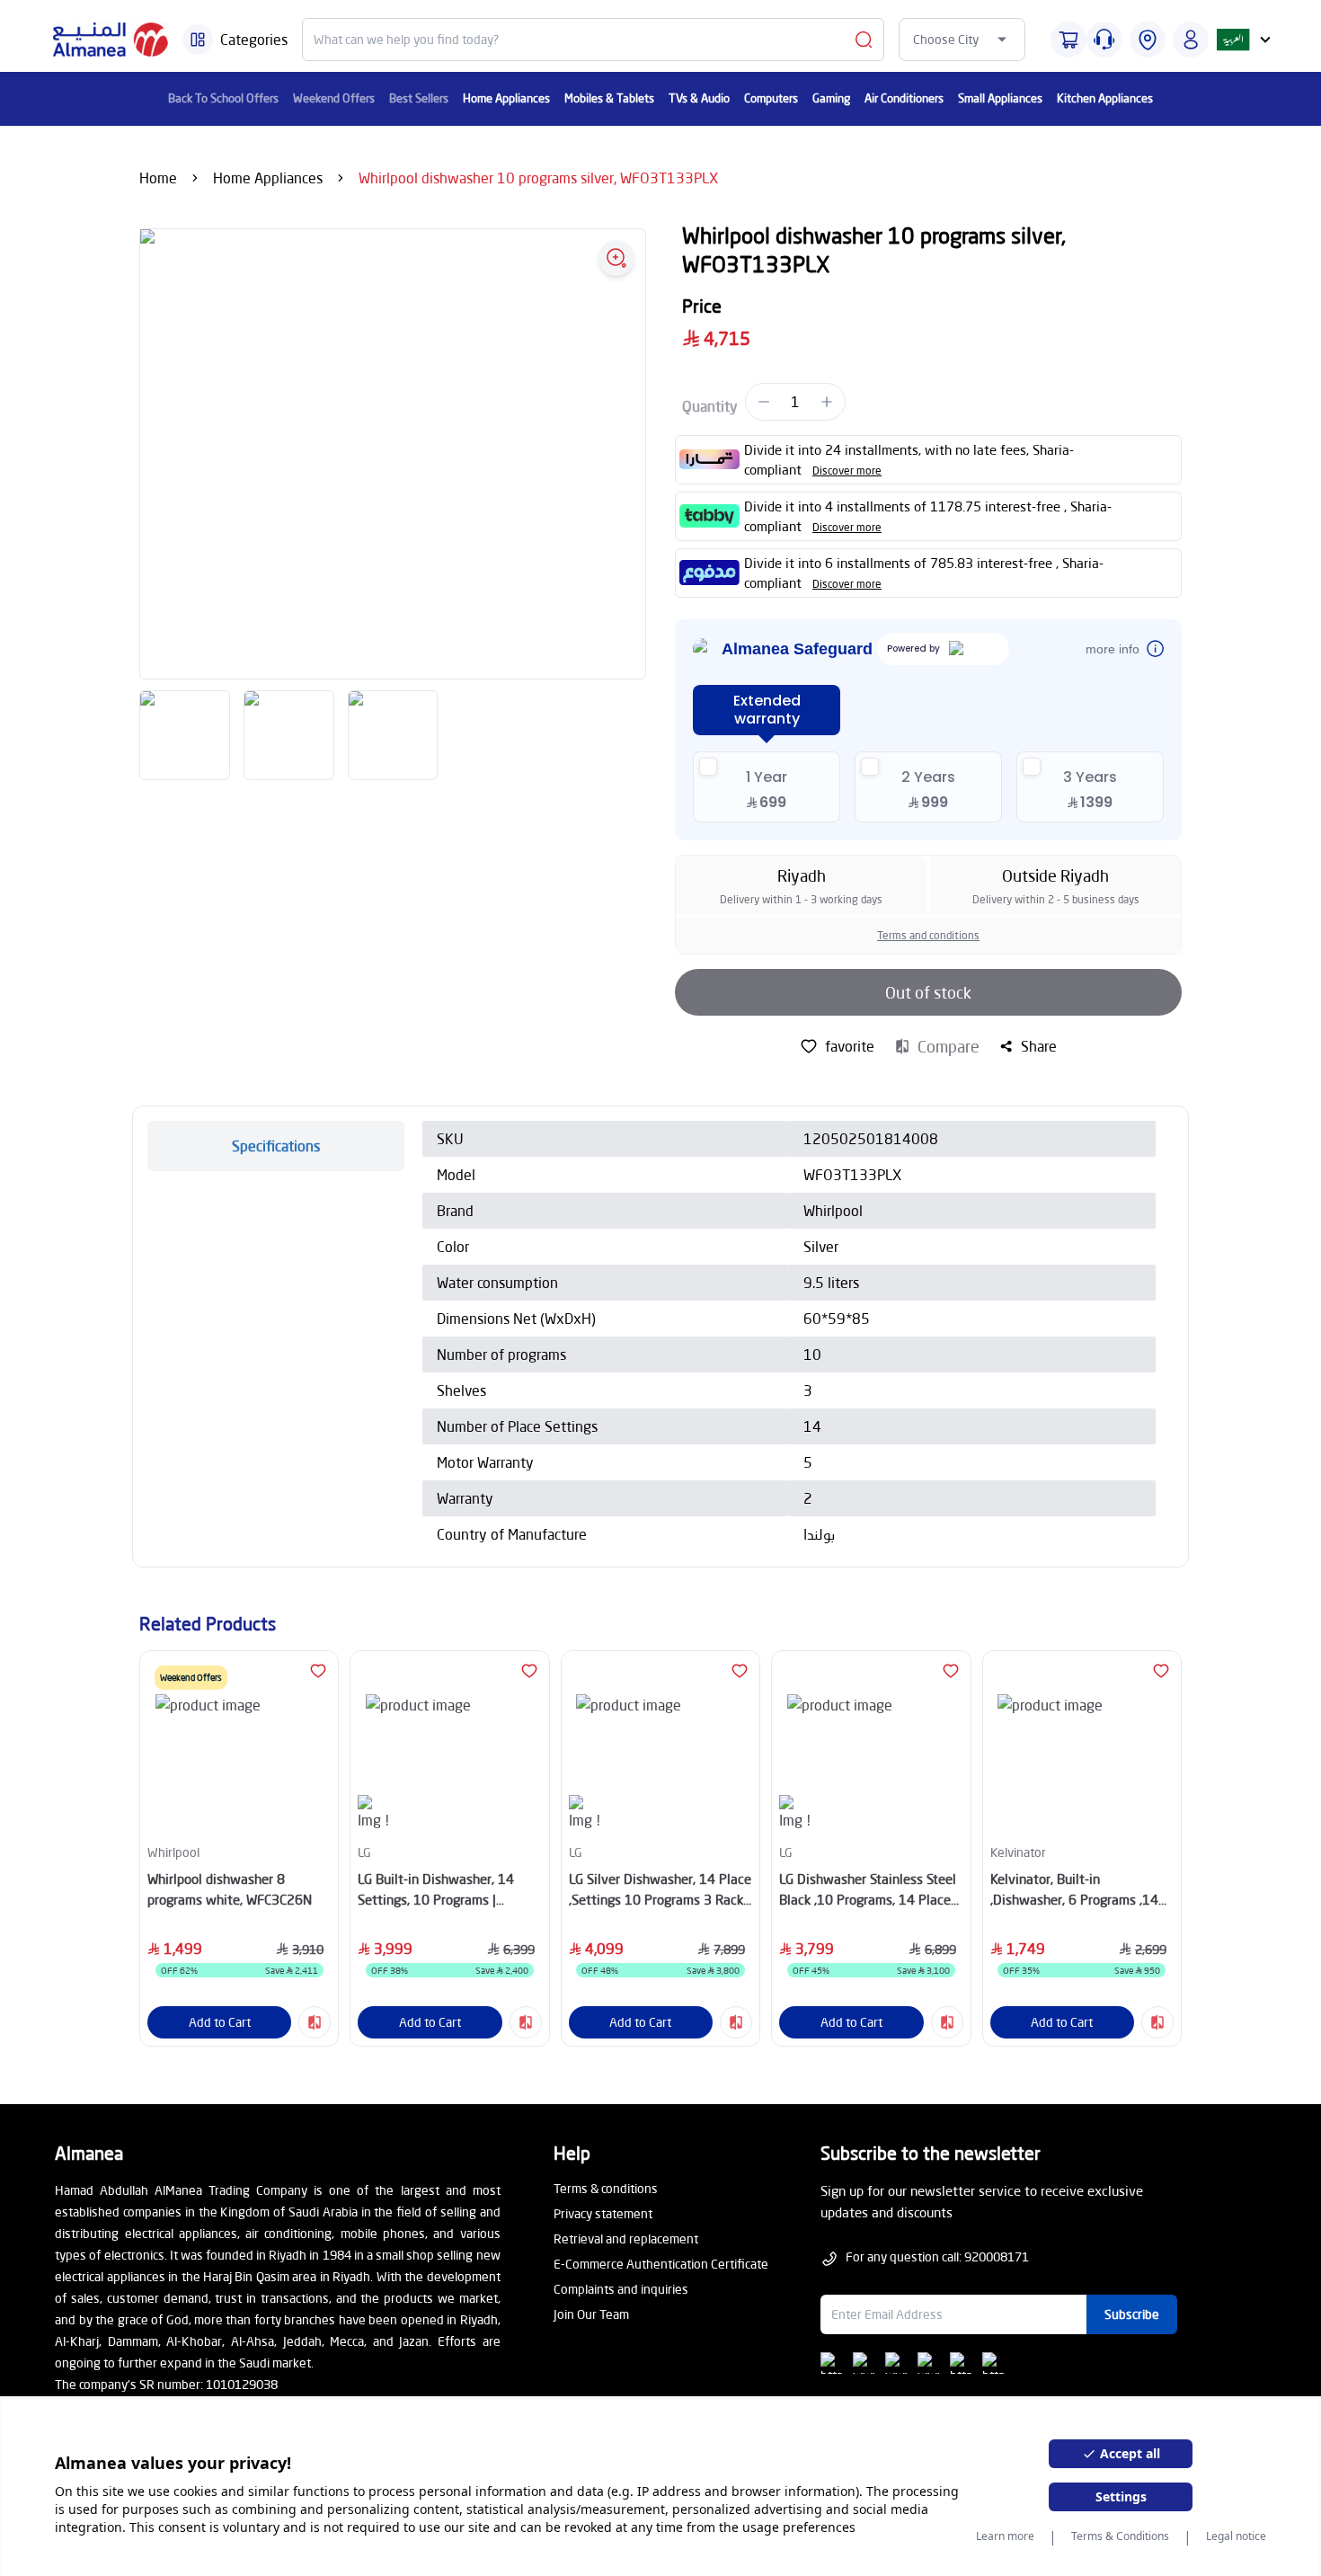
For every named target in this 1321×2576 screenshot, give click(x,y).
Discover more (847, 471)
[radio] (767, 787)
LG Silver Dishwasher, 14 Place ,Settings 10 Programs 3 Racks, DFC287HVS (660, 1890)
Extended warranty (767, 709)
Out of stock (928, 992)
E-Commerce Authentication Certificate (661, 2264)
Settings (1121, 2496)
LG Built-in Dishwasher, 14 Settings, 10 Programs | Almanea (436, 1890)
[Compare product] (315, 2022)
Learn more (1005, 2536)
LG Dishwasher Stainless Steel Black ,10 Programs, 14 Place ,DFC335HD (868, 1890)
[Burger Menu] (198, 40)
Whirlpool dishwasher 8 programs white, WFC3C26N (230, 1889)
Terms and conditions (928, 935)
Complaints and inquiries (621, 2289)
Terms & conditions (606, 2188)
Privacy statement (603, 2213)
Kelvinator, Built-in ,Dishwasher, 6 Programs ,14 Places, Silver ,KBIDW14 (1074, 1890)
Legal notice (1236, 2536)
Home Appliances (268, 178)
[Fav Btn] (318, 1671)
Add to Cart (220, 2022)
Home (158, 178)
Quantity (710, 406)
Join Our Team (591, 2314)
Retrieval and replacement (626, 2238)
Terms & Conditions (1120, 2536)
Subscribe (1132, 2314)
